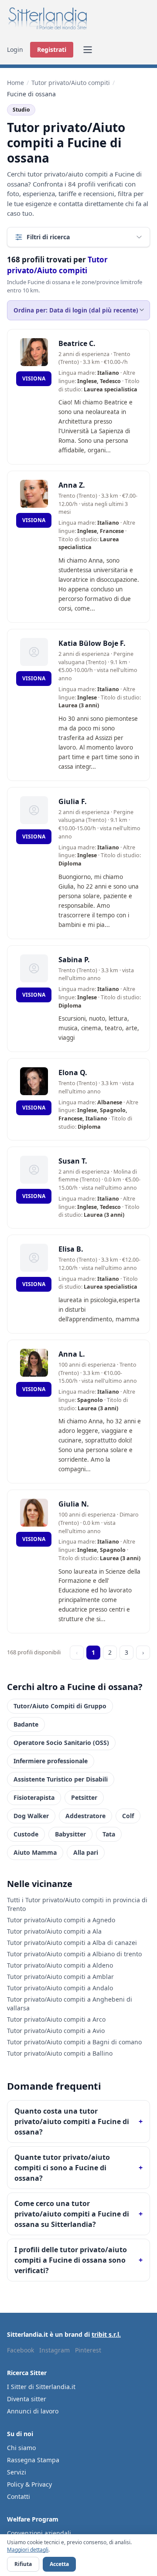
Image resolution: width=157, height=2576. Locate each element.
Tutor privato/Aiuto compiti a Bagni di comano (74, 2042)
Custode (26, 1834)
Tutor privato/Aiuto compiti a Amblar (60, 1977)
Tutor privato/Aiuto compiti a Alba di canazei (72, 1943)
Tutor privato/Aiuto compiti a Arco (56, 2019)
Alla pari (86, 1852)
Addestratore (85, 1816)
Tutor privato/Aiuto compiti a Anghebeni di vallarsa (70, 2004)
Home (15, 83)
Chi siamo (21, 2448)
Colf (128, 1816)
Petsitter (84, 1797)
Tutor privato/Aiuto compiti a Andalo (60, 1988)
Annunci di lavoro (33, 2411)
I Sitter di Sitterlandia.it (41, 2387)
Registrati (52, 49)
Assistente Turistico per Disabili (61, 1779)
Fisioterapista (34, 1797)
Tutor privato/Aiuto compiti (71, 83)
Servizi (17, 2472)
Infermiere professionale (51, 1761)
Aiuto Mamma (35, 1852)
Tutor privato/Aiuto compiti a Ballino (60, 2053)
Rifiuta (23, 2564)
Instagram (55, 2350)
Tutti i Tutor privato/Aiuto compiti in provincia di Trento (77, 1904)
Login (15, 49)
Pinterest (88, 2350)
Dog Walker (31, 1816)
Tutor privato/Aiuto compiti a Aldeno (60, 1965)
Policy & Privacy (29, 2484)
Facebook (20, 2350)
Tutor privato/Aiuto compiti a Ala (54, 1931)
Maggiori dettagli (28, 2550)
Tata (109, 1834)
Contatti (19, 2496)
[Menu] (88, 50)
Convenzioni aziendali (39, 2533)
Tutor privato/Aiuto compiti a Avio (56, 2031)
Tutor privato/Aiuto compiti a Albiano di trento (74, 1954)
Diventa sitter (27, 2399)
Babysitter (70, 1834)
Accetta (59, 2564)
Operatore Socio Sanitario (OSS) (61, 1743)
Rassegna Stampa (33, 2460)
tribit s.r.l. (106, 2334)
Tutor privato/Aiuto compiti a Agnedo (61, 1920)
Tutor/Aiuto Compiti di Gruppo (60, 1706)
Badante (26, 1724)
